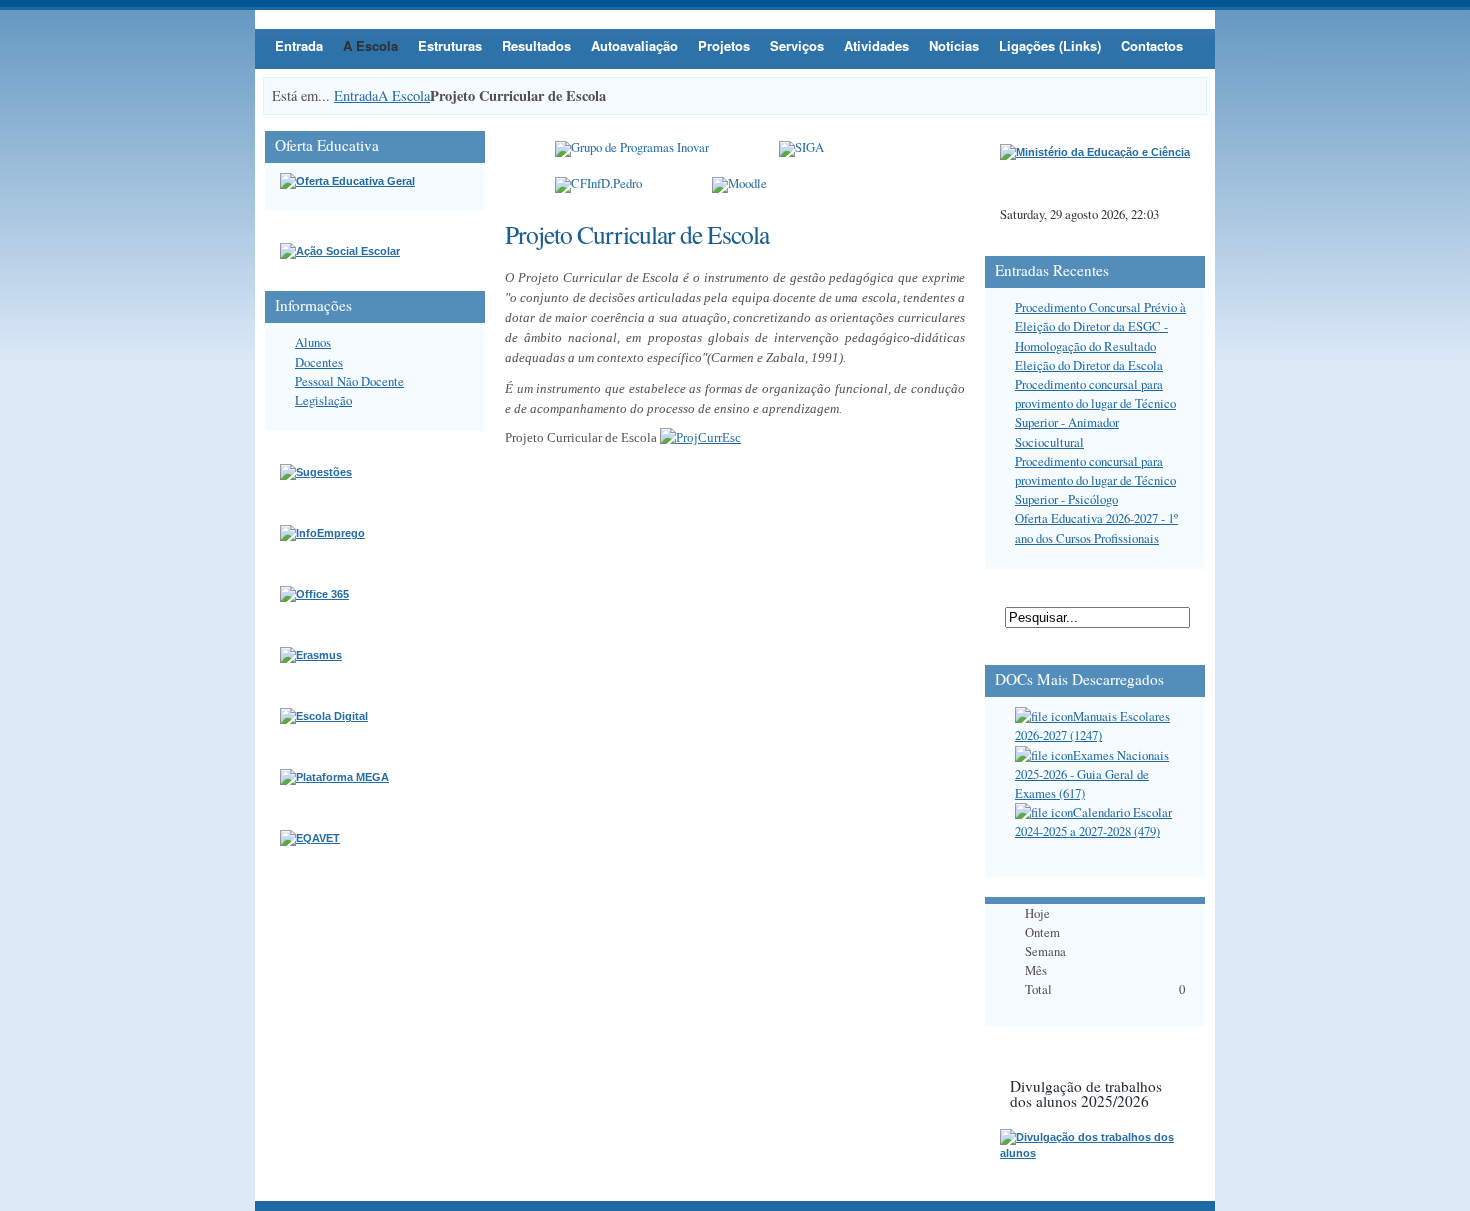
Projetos (724, 45)
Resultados (536, 45)
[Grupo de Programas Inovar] (632, 149)
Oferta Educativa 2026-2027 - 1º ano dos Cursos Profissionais (1096, 527)
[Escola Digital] (324, 716)
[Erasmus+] (311, 655)
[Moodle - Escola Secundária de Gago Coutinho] (739, 185)
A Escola (370, 45)
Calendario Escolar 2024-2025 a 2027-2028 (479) (1093, 821)
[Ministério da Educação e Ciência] (1095, 152)
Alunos (313, 342)
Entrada (299, 45)
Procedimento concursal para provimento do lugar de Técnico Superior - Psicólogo (1095, 480)
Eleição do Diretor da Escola (1089, 365)
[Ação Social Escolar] (340, 251)
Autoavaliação (634, 45)
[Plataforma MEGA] (334, 777)
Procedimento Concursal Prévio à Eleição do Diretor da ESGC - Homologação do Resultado (1100, 326)
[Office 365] (314, 594)
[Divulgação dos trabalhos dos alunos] (1095, 1153)
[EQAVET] (310, 838)
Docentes (319, 362)
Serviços (797, 45)
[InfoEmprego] (322, 533)
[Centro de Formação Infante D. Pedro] (598, 185)
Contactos (1152, 45)
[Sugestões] (316, 472)
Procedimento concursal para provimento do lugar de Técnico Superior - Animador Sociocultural (1095, 413)
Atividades (876, 45)
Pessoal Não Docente (349, 381)
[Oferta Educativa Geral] (347, 181)
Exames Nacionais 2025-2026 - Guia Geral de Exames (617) (1092, 774)
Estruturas (450, 45)
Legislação (323, 400)
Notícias (954, 45)
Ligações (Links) (1050, 45)
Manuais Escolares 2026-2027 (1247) (1092, 725)
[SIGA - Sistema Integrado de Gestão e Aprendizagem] (801, 149)
